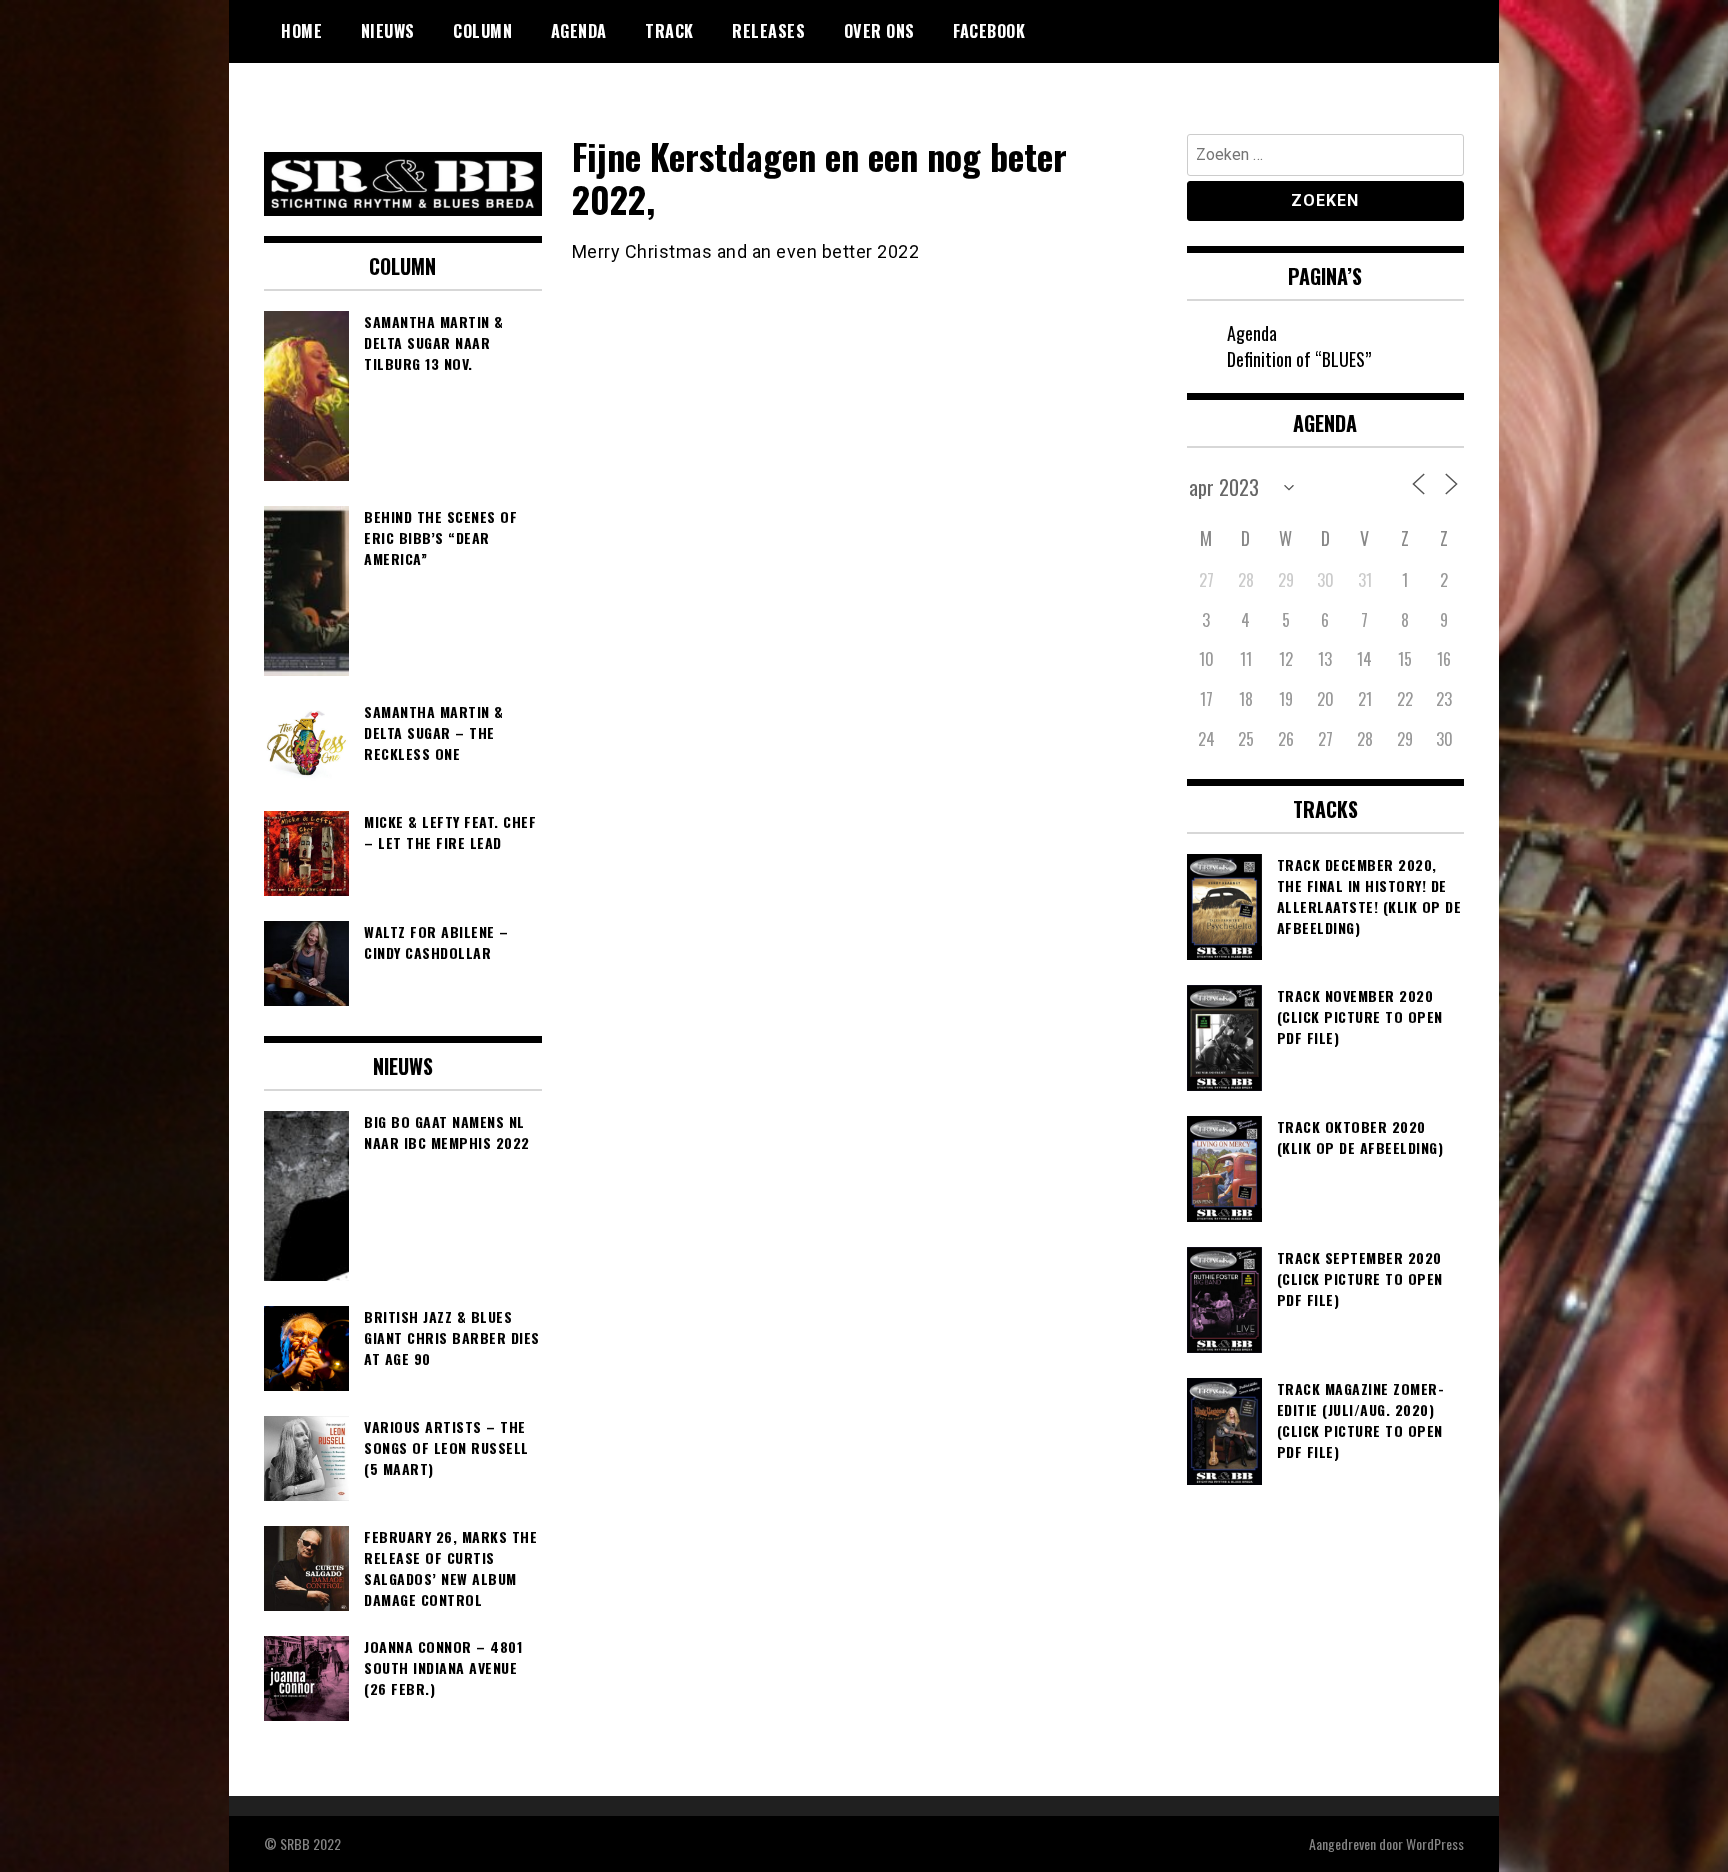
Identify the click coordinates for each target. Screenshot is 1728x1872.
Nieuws (388, 31)
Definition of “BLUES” (1299, 359)
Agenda (579, 31)
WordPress (1435, 1843)
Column (482, 31)
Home (301, 31)
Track (669, 31)
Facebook (989, 31)
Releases (768, 31)
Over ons (879, 31)
